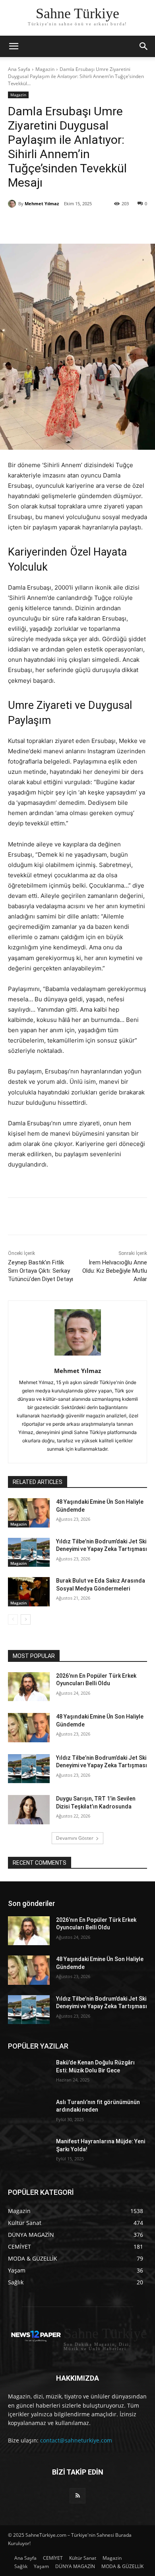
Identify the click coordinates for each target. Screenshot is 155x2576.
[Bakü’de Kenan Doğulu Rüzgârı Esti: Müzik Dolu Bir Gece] (29, 2074)
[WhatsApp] (96, 224)
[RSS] (77, 2496)
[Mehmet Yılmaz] (13, 204)
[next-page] (26, 1619)
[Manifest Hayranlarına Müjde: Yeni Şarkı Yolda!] (29, 2152)
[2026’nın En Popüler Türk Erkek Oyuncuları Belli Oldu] (29, 1687)
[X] (59, 224)
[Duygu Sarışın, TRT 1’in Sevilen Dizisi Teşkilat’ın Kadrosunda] (29, 1810)
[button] (144, 46)
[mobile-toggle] (14, 46)
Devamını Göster (75, 1838)
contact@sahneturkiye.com (76, 2440)
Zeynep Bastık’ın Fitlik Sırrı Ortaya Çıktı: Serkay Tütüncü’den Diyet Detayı (41, 1271)
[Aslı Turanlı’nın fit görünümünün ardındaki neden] (29, 2113)
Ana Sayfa (19, 69)
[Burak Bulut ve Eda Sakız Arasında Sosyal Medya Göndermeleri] (29, 1592)
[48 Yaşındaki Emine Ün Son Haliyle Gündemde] (29, 1513)
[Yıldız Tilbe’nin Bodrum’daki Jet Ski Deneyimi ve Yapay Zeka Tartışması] (29, 1552)
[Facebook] (41, 224)
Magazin (45, 69)
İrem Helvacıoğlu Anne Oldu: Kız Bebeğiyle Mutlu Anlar (115, 1271)
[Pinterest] (77, 224)
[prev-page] (13, 1619)
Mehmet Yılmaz (42, 203)
